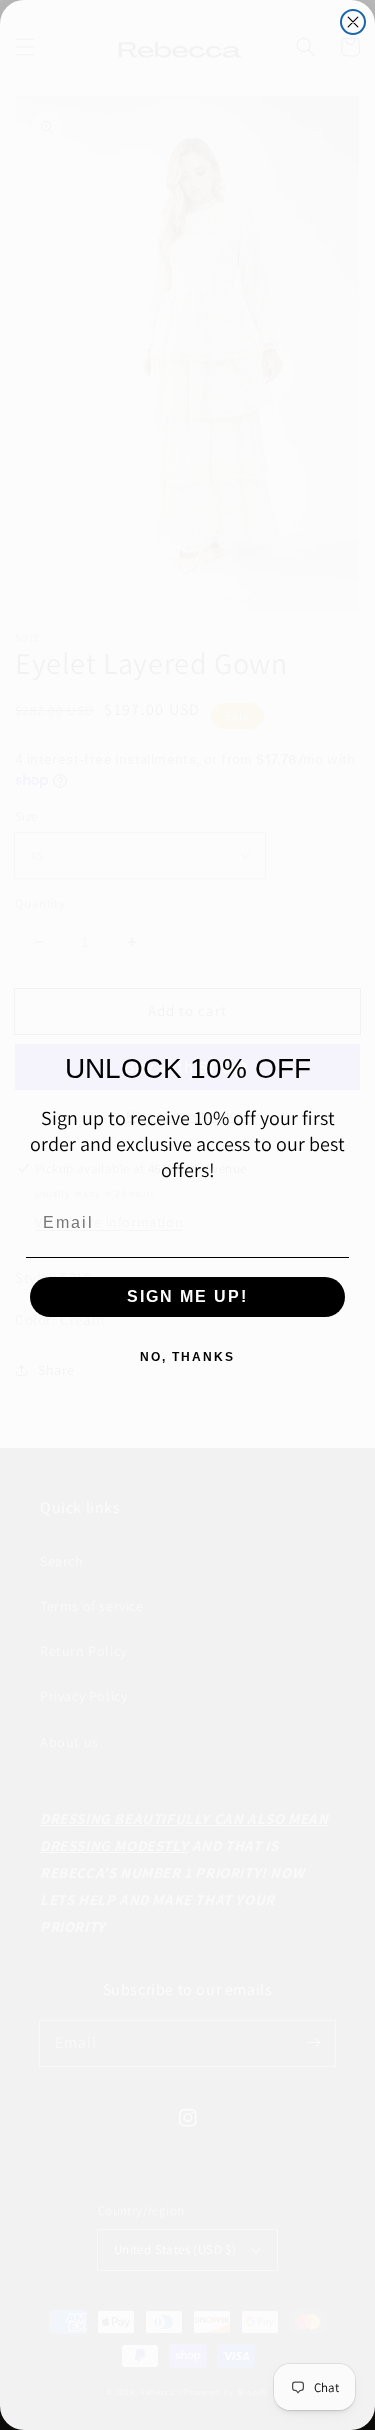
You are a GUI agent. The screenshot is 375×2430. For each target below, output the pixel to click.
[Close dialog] (353, 22)
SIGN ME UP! (187, 1296)
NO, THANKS (187, 1357)
